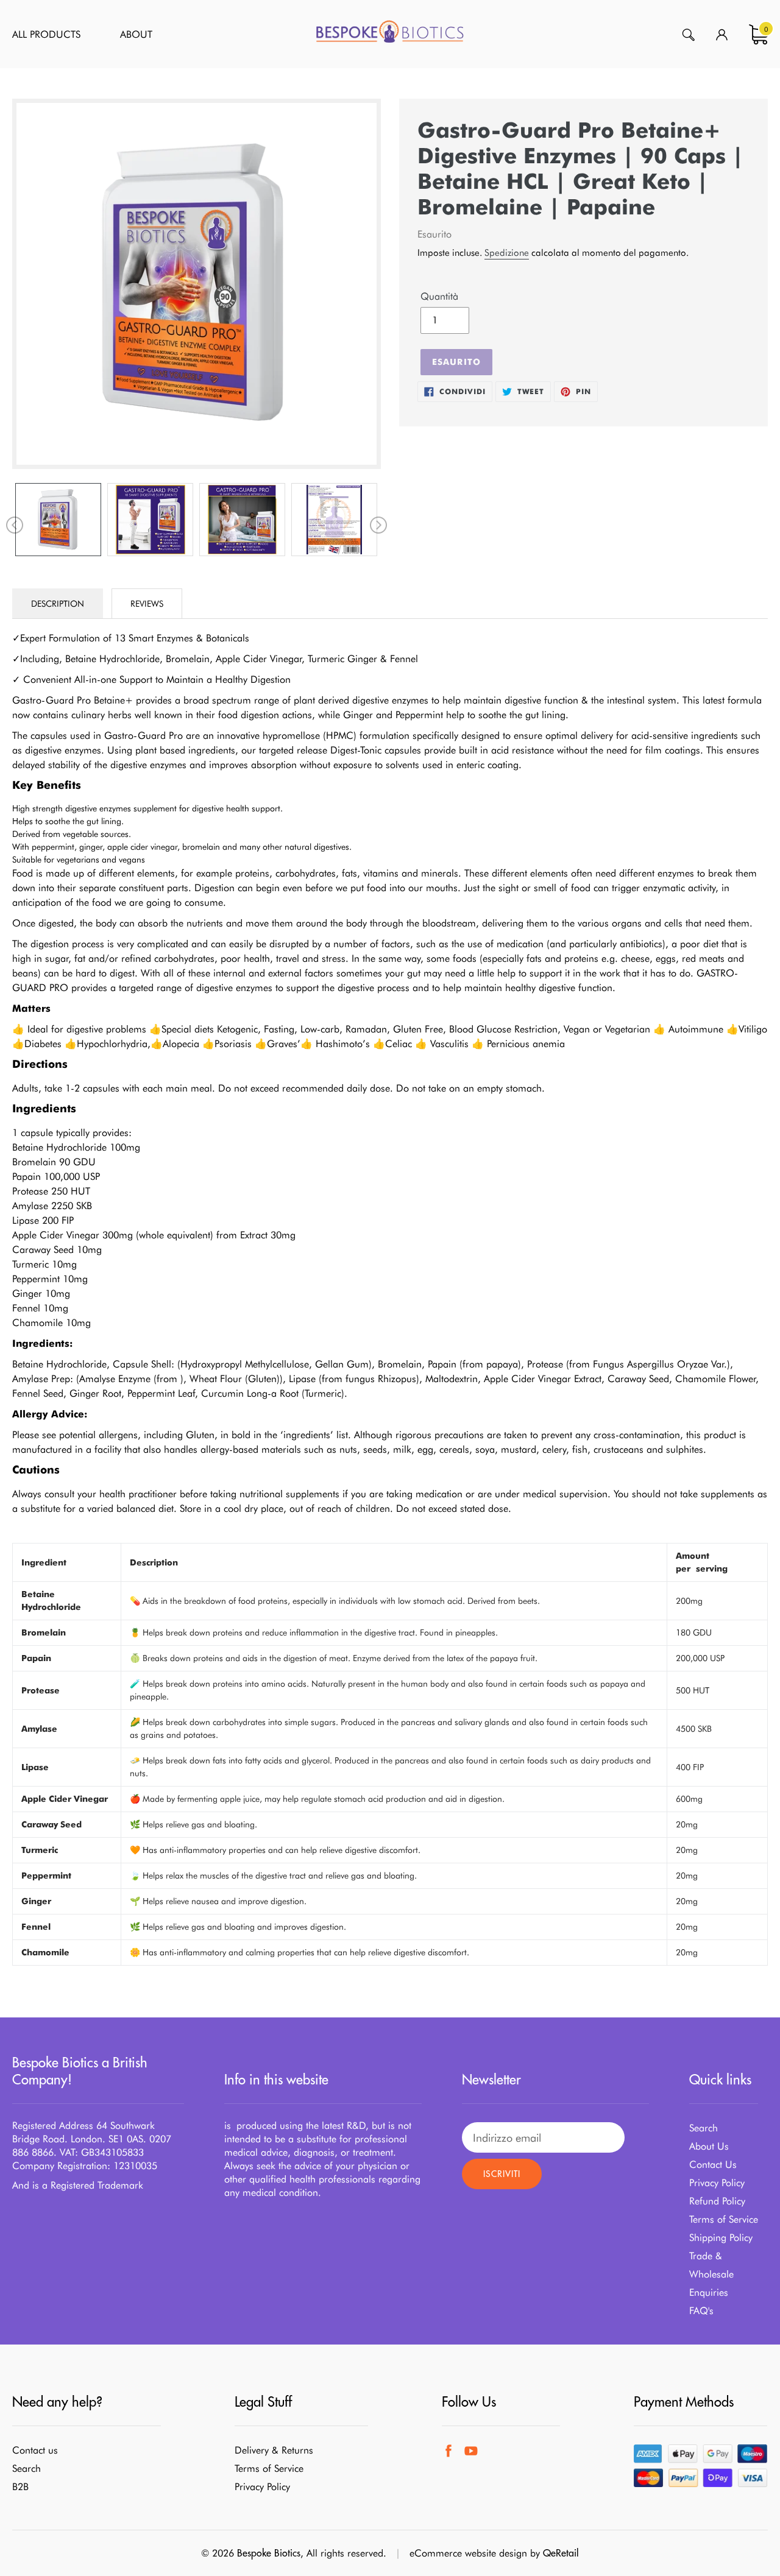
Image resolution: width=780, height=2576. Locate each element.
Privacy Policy (717, 2183)
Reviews (147, 604)
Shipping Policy (721, 2238)
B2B (20, 2487)
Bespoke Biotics (269, 2553)
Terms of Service (724, 2219)
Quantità (439, 296)
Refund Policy (717, 2201)
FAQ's (701, 2311)
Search (704, 2128)
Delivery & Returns (274, 2450)
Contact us (35, 2450)
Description (58, 604)
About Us (709, 2146)
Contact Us (713, 2165)
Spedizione (507, 253)
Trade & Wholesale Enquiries (711, 2274)
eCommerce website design (468, 2553)
